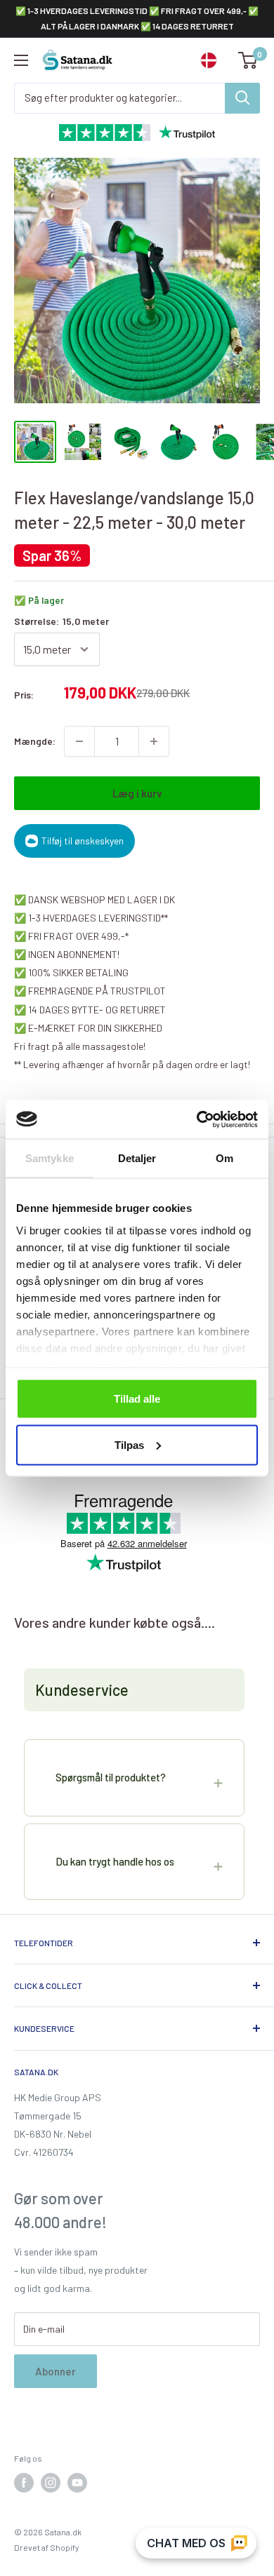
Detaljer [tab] (137, 1158)
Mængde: (35, 741)
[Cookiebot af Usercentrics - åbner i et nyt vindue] (197, 1119)
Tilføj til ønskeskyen (83, 841)
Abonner (56, 2371)
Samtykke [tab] (50, 1158)
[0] (248, 60)
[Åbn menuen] (21, 60)
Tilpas (129, 1444)
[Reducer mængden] (79, 741)
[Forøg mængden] (154, 741)
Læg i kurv (137, 793)
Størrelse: (61, 621)
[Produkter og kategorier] (242, 98)
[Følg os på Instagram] (51, 2483)
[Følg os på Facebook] (24, 2483)
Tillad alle (137, 1399)
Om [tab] (224, 1158)
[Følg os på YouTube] (77, 2483)
